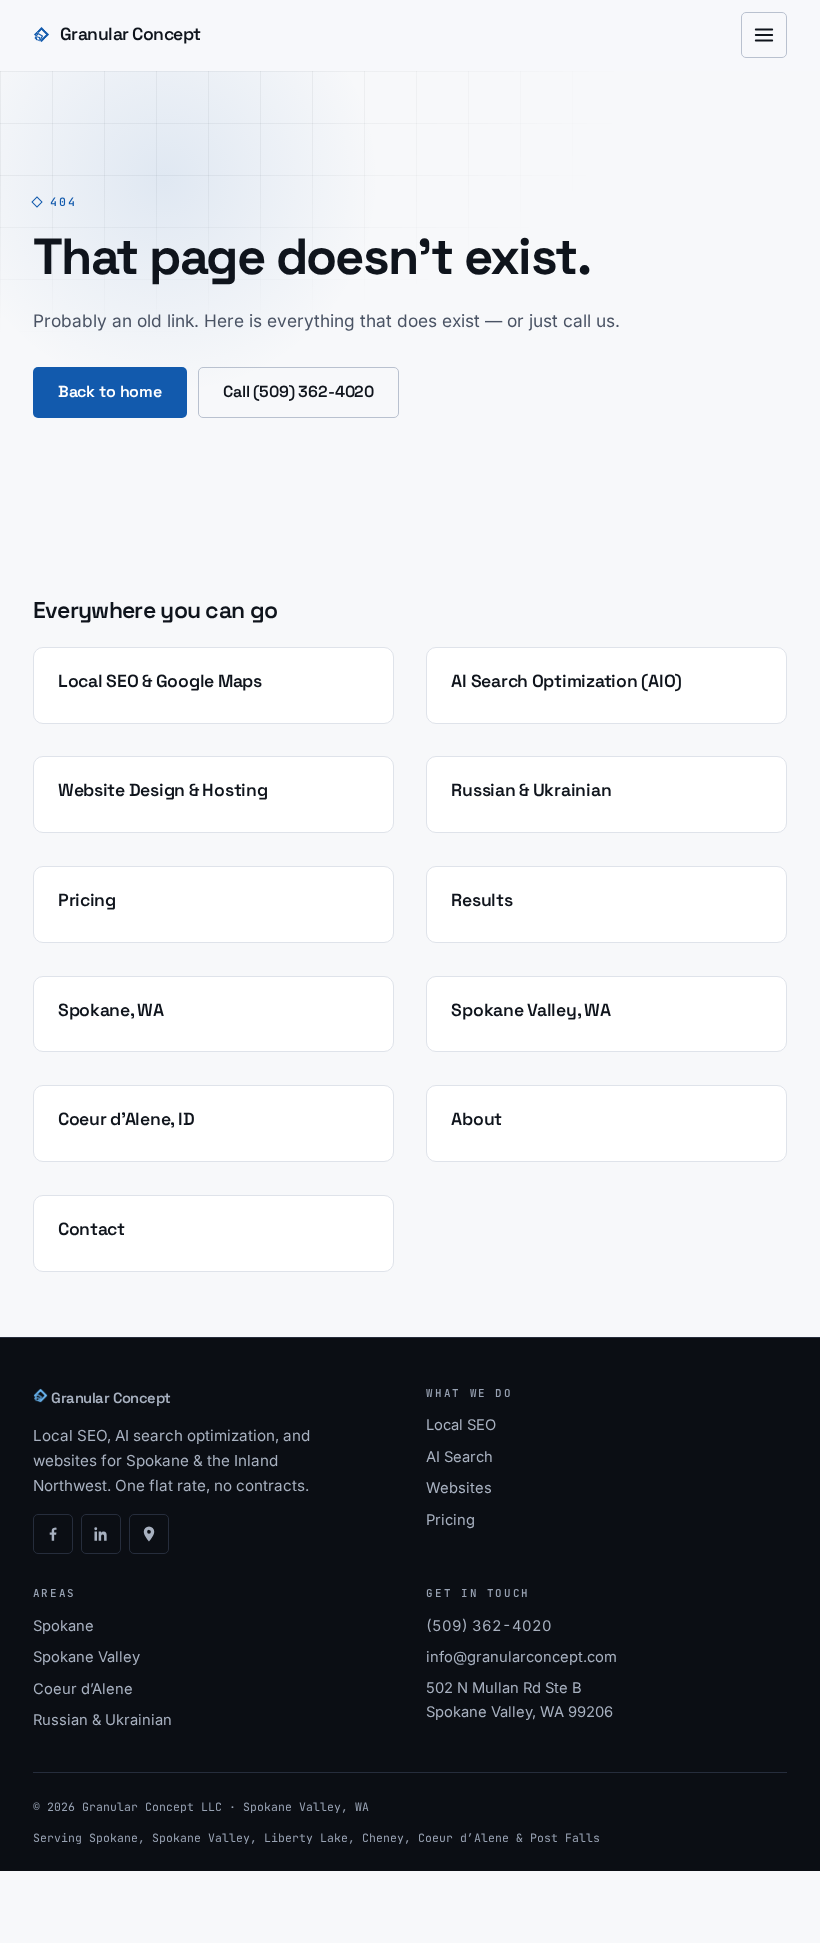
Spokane (63, 1626)
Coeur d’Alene (83, 1689)
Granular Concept (130, 34)
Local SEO (461, 1425)
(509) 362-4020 (489, 1626)
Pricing (450, 1520)
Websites (459, 1488)
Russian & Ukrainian (102, 1720)
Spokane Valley (86, 1657)
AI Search (459, 1457)
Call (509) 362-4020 (298, 391)
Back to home (110, 391)
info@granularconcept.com (521, 1657)
